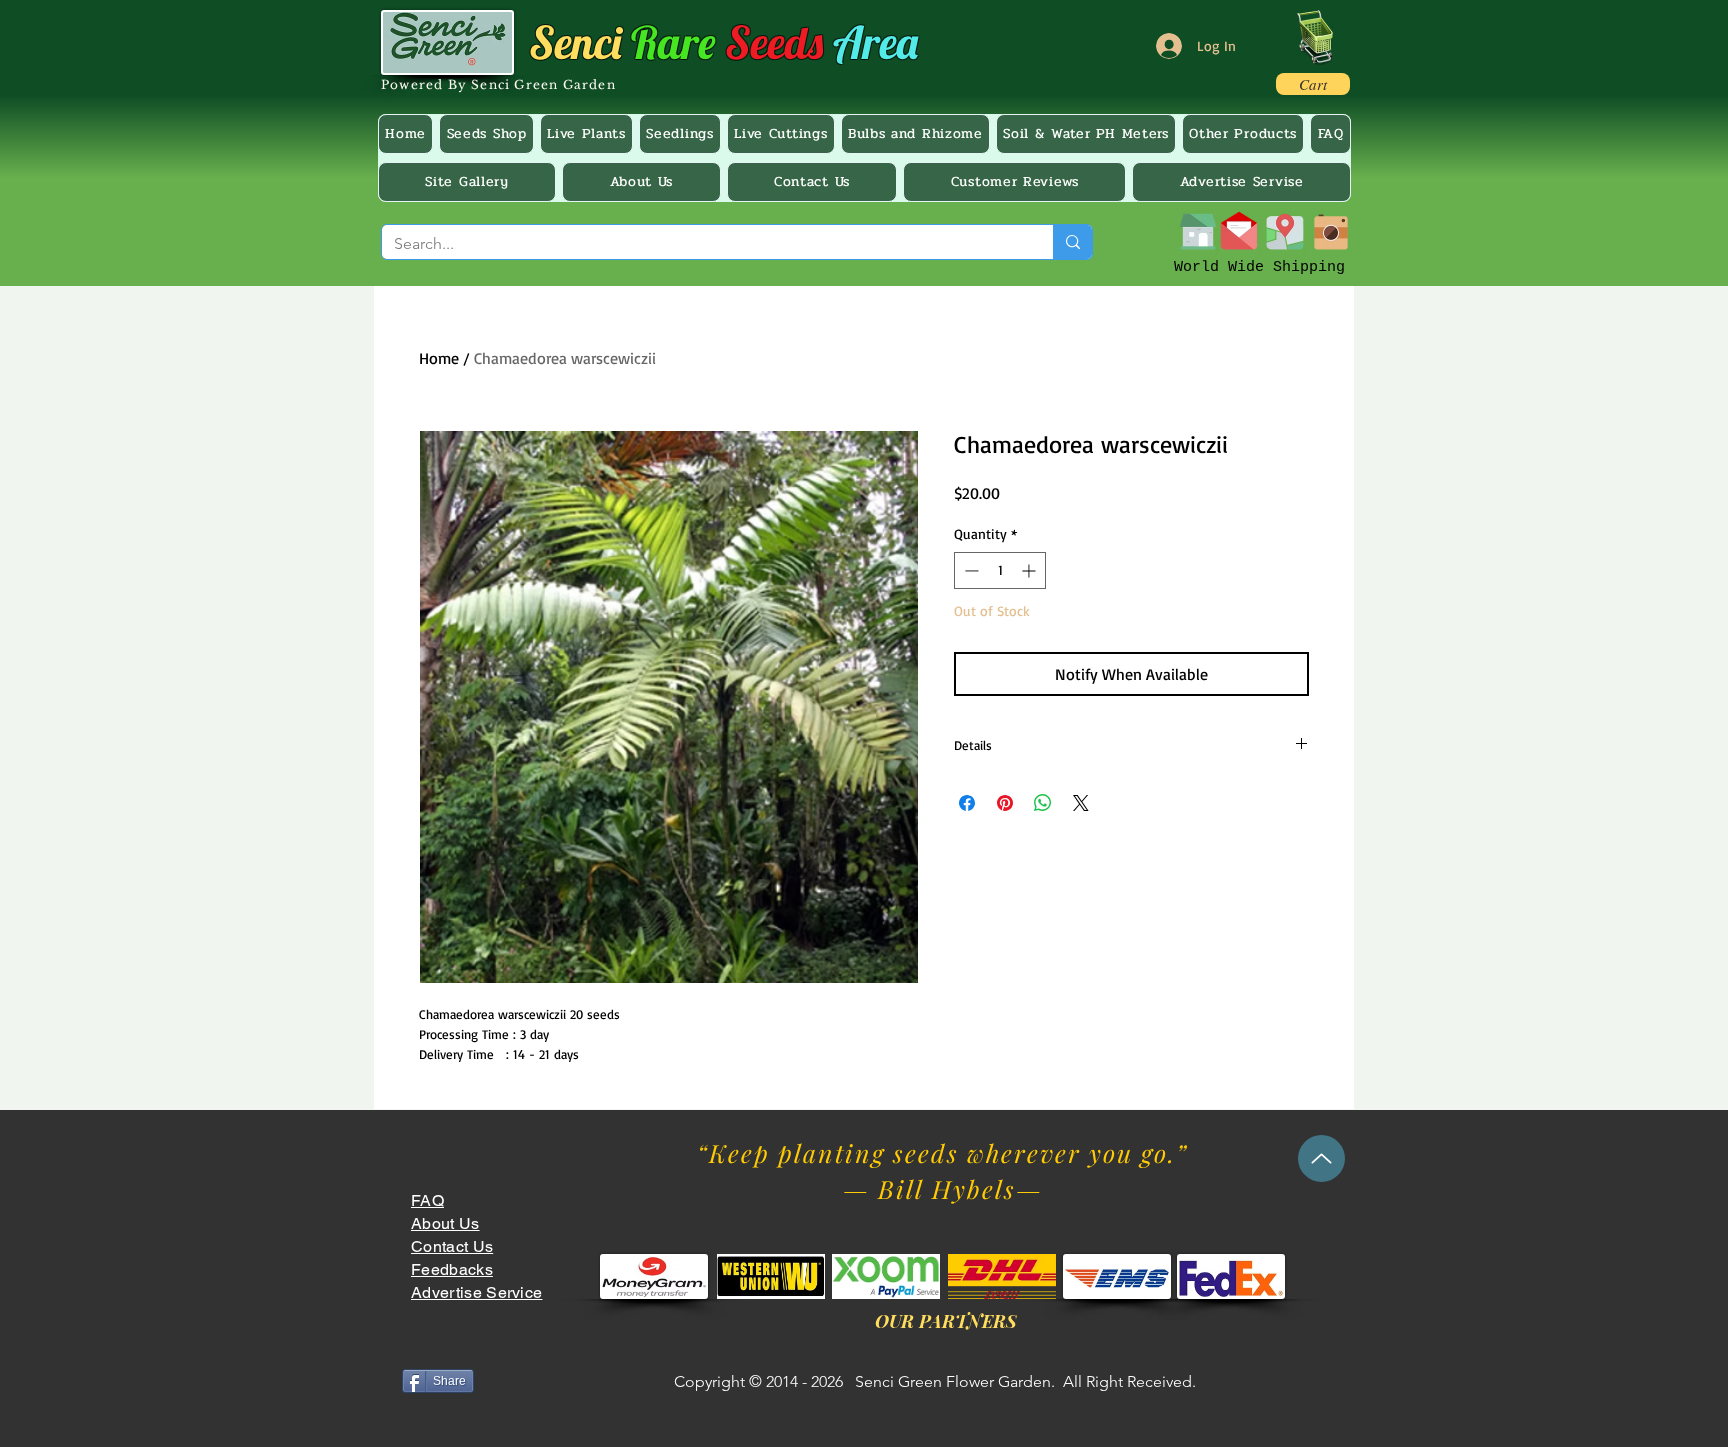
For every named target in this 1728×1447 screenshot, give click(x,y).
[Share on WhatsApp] (1043, 803)
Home (439, 358)
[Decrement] (969, 570)
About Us (445, 1223)
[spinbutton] (1000, 570)
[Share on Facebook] (967, 803)
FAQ (427, 1200)
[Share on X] (1081, 803)
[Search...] (1072, 242)
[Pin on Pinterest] (1005, 803)
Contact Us (452, 1246)
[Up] (1321, 1158)
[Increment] (1030, 570)
